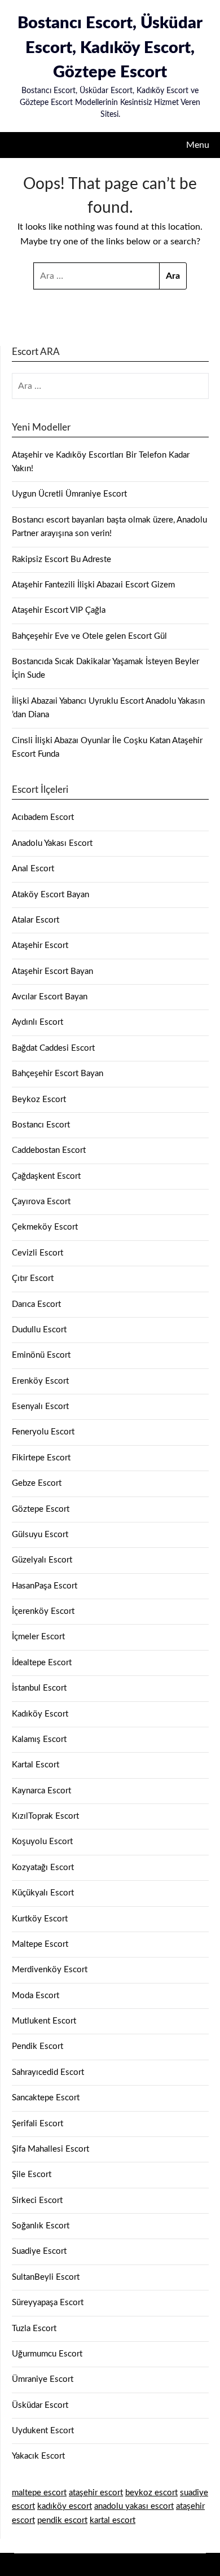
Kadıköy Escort (40, 1714)
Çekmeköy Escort (45, 1227)
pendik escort (62, 2520)
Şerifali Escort (38, 2124)
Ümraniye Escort (43, 2379)
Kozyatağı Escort (43, 1868)
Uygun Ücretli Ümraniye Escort (69, 494)
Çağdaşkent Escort (46, 1176)
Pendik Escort (38, 2046)
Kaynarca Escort (41, 1791)
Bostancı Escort (41, 1125)
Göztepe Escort (41, 1509)
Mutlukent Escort (44, 2021)
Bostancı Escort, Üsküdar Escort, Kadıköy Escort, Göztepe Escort (110, 48)
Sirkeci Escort (37, 2200)
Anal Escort (33, 869)
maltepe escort (39, 2493)
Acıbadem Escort (43, 817)
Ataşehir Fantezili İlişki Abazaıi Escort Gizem (93, 585)
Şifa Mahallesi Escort (50, 2149)
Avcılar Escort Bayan (50, 997)
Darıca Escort (36, 1304)
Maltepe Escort (40, 1944)
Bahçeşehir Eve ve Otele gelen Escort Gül (89, 636)
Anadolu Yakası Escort (52, 843)
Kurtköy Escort (40, 1919)
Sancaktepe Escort (46, 2098)
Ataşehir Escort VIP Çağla (59, 610)
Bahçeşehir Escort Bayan (58, 1074)
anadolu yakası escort (134, 2506)
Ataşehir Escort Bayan (52, 971)
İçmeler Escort (38, 1637)
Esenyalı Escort (40, 1407)
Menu (198, 145)
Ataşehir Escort (40, 945)
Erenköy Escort (40, 1381)
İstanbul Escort (39, 1688)
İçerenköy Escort (43, 1611)
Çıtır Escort (33, 1278)
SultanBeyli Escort (46, 2277)
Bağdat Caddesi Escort (53, 1048)
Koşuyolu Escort (42, 1842)
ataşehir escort (96, 2493)
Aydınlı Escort (38, 1022)
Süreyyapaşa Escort (48, 2303)
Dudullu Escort (39, 1330)
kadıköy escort (65, 2506)
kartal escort (113, 2520)
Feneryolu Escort (43, 1432)
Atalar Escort (36, 920)
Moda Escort (36, 1996)
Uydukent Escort (43, 2431)
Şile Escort (32, 2175)
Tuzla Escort (34, 2329)
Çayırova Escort (41, 1202)
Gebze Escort (37, 1483)
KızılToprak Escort (45, 1816)
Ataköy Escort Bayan (50, 895)
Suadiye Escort (39, 2251)
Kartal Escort (36, 1765)
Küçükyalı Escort (43, 1893)
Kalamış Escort (39, 1739)
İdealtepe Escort (42, 1663)
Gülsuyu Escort (40, 1535)
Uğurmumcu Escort (47, 2354)
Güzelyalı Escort (42, 1560)
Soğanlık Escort (41, 2226)
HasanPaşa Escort (45, 1586)
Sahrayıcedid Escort (48, 2072)
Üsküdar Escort (40, 2405)
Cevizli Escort (38, 1253)
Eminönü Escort (41, 1355)
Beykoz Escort (39, 1100)
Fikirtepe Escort (41, 1458)
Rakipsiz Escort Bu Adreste (61, 559)
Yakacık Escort (38, 2456)
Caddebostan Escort (49, 1150)
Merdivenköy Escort (50, 1970)
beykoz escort (151, 2493)
